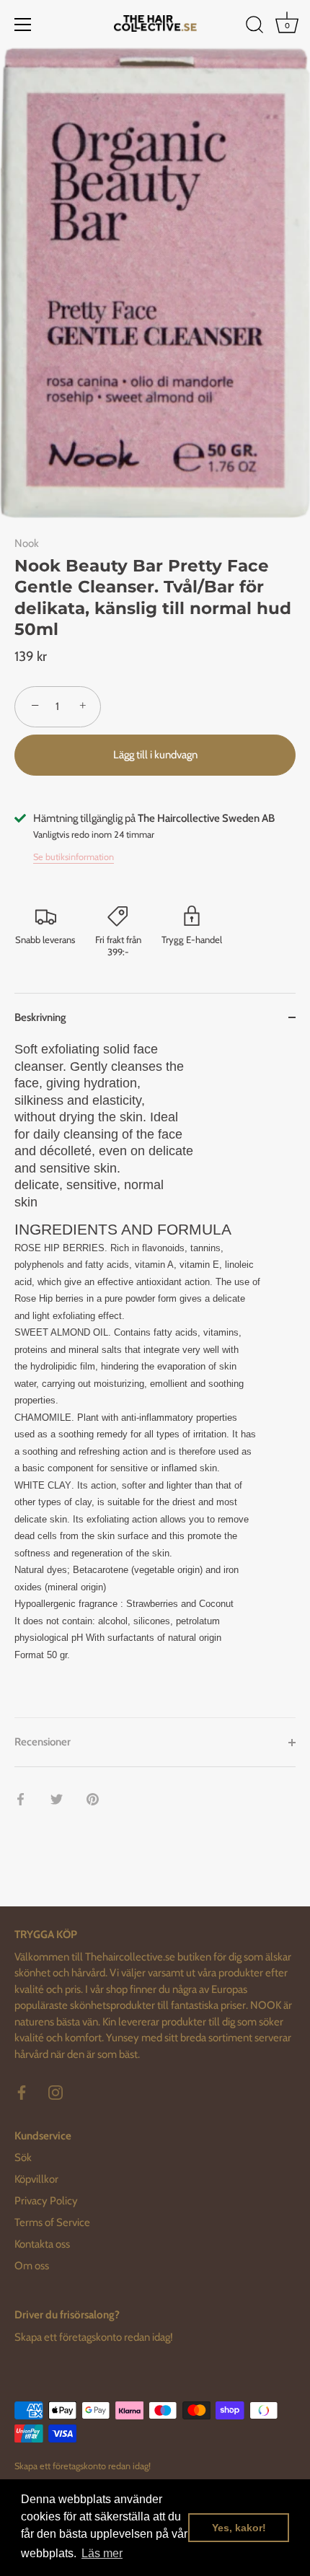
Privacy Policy (46, 2201)
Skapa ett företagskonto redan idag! (94, 2337)
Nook (27, 543)
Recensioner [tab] (43, 1742)
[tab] (155, 1379)
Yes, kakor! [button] (239, 2528)
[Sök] (254, 27)
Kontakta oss (42, 2244)
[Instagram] (56, 2092)
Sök (23, 2157)
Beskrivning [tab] (40, 1017)
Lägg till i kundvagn (155, 755)
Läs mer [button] (102, 2553)
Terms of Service (52, 2222)
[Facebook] (22, 2092)
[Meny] (23, 25)
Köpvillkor (36, 2179)
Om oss (32, 2266)
